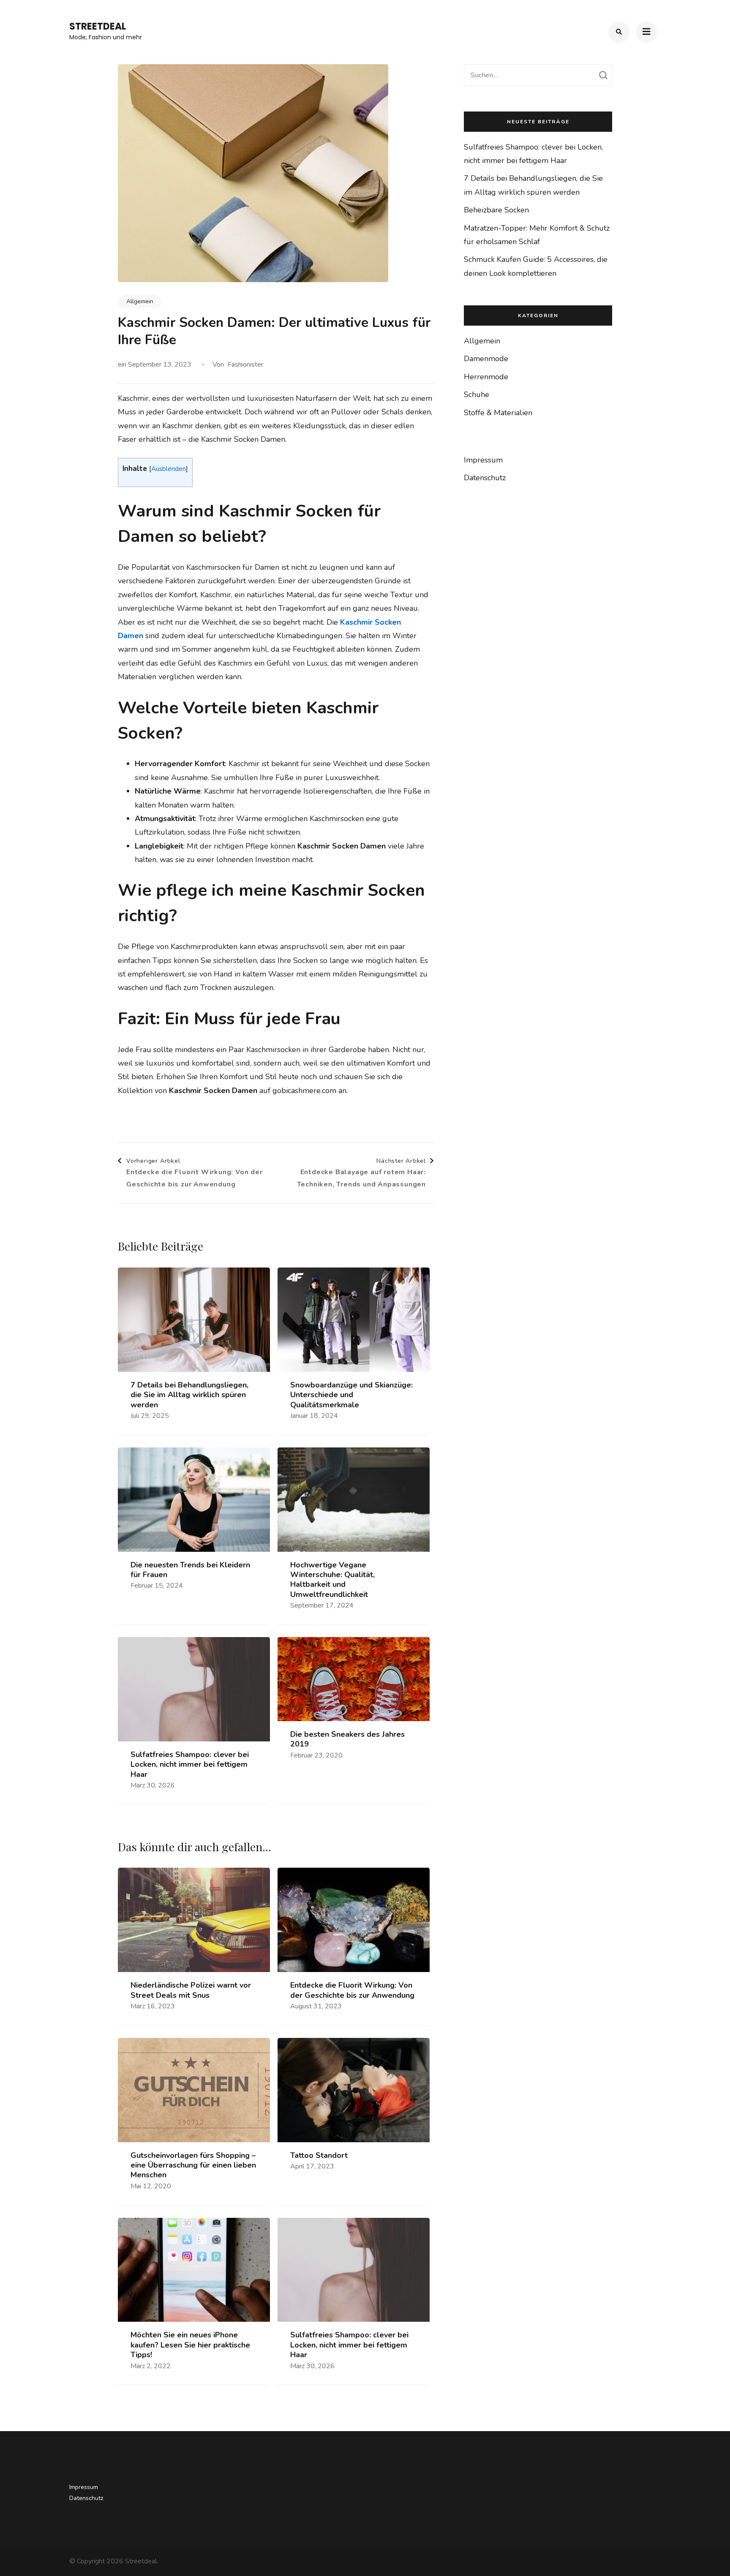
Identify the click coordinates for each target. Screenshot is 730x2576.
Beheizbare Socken (496, 210)
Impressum (483, 460)
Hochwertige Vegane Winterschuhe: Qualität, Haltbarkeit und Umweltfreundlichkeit (332, 1580)
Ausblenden (169, 469)
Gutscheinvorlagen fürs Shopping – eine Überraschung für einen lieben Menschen (193, 2165)
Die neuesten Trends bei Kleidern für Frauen (190, 1570)
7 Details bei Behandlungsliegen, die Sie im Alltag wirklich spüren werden (189, 1395)
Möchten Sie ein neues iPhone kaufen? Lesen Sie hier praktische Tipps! (190, 2345)
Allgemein (140, 301)
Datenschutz (485, 478)
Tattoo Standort (319, 2156)
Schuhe (477, 394)
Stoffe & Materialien (498, 413)
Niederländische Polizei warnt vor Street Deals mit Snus (191, 1990)
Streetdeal (98, 26)
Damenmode (486, 359)
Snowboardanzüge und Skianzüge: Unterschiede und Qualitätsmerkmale (351, 1395)
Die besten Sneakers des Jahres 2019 (347, 1739)
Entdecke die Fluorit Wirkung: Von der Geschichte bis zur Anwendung (352, 1990)
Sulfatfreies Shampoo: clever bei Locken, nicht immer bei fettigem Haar (190, 1765)
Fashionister (245, 365)
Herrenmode (486, 377)
